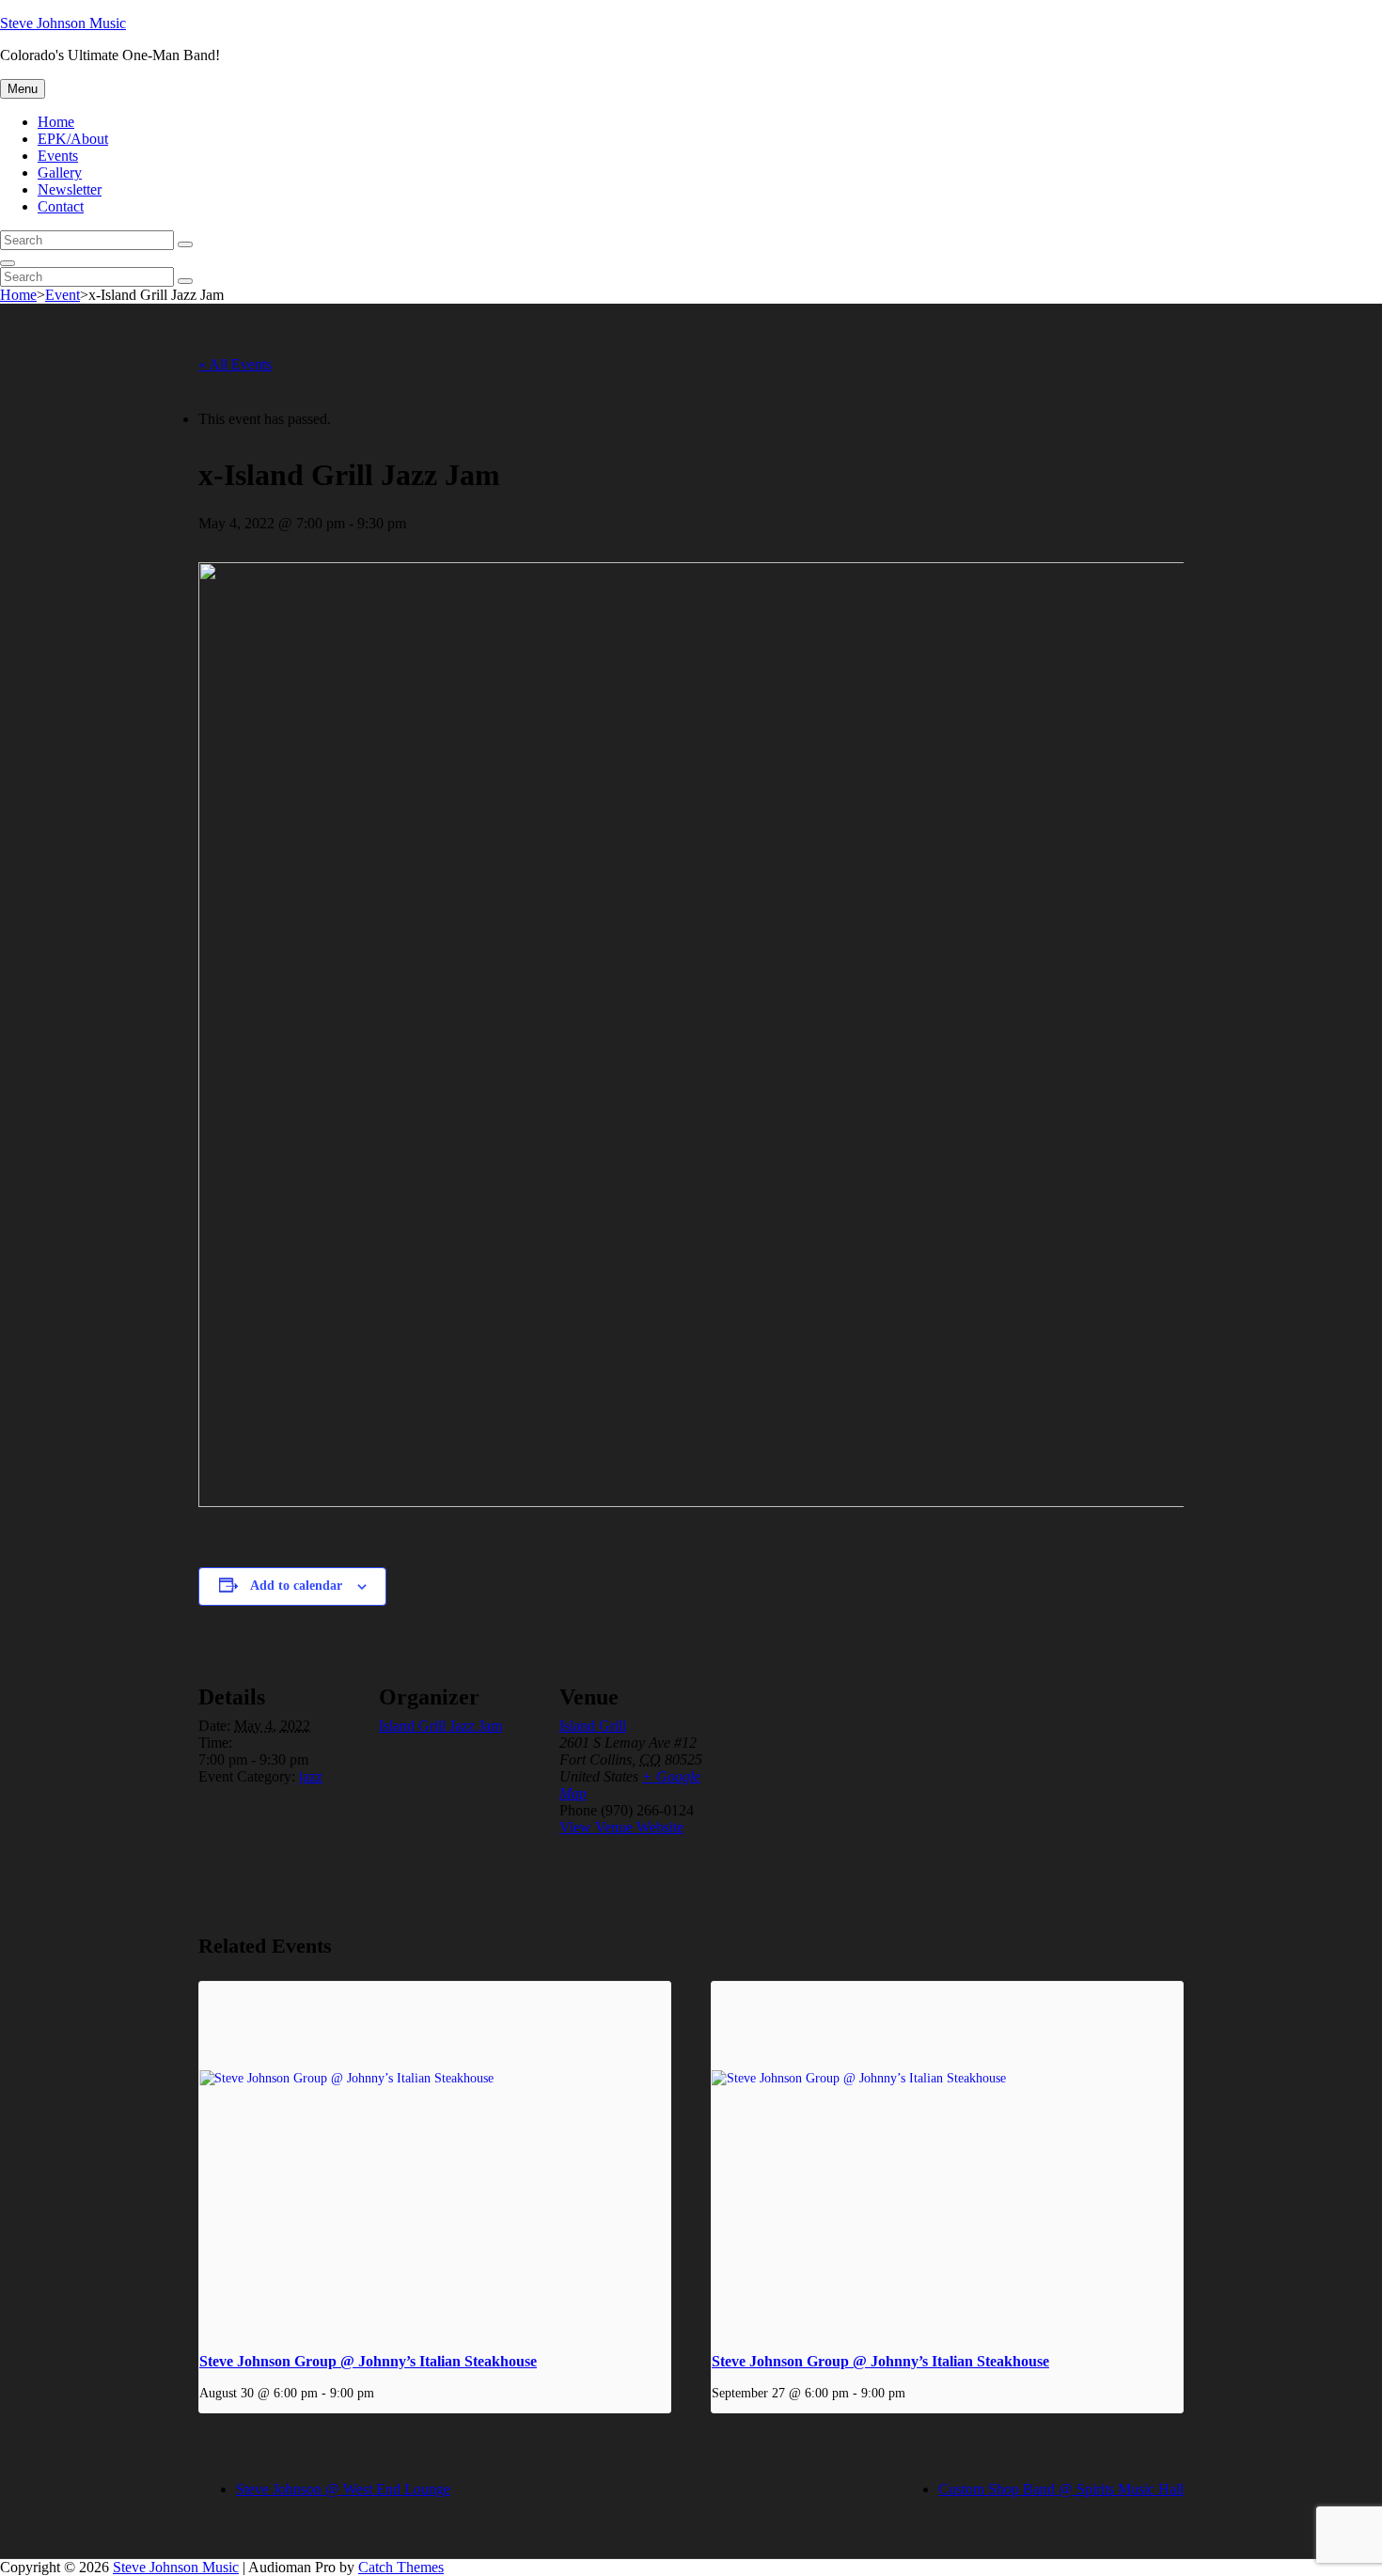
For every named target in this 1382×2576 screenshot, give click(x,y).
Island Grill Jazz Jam (440, 1726)
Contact (61, 206)
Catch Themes (401, 2567)
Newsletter (70, 189)
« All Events (235, 364)
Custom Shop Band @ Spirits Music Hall (1061, 2489)
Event (63, 295)
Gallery (60, 173)
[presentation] (435, 2159)
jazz (311, 1776)
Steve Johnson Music (63, 23)
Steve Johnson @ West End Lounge (343, 2489)
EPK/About (73, 139)
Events (58, 156)
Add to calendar (296, 1586)
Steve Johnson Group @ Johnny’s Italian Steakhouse (368, 2361)
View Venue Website (621, 1827)
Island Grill (593, 1726)
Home (56, 122)
